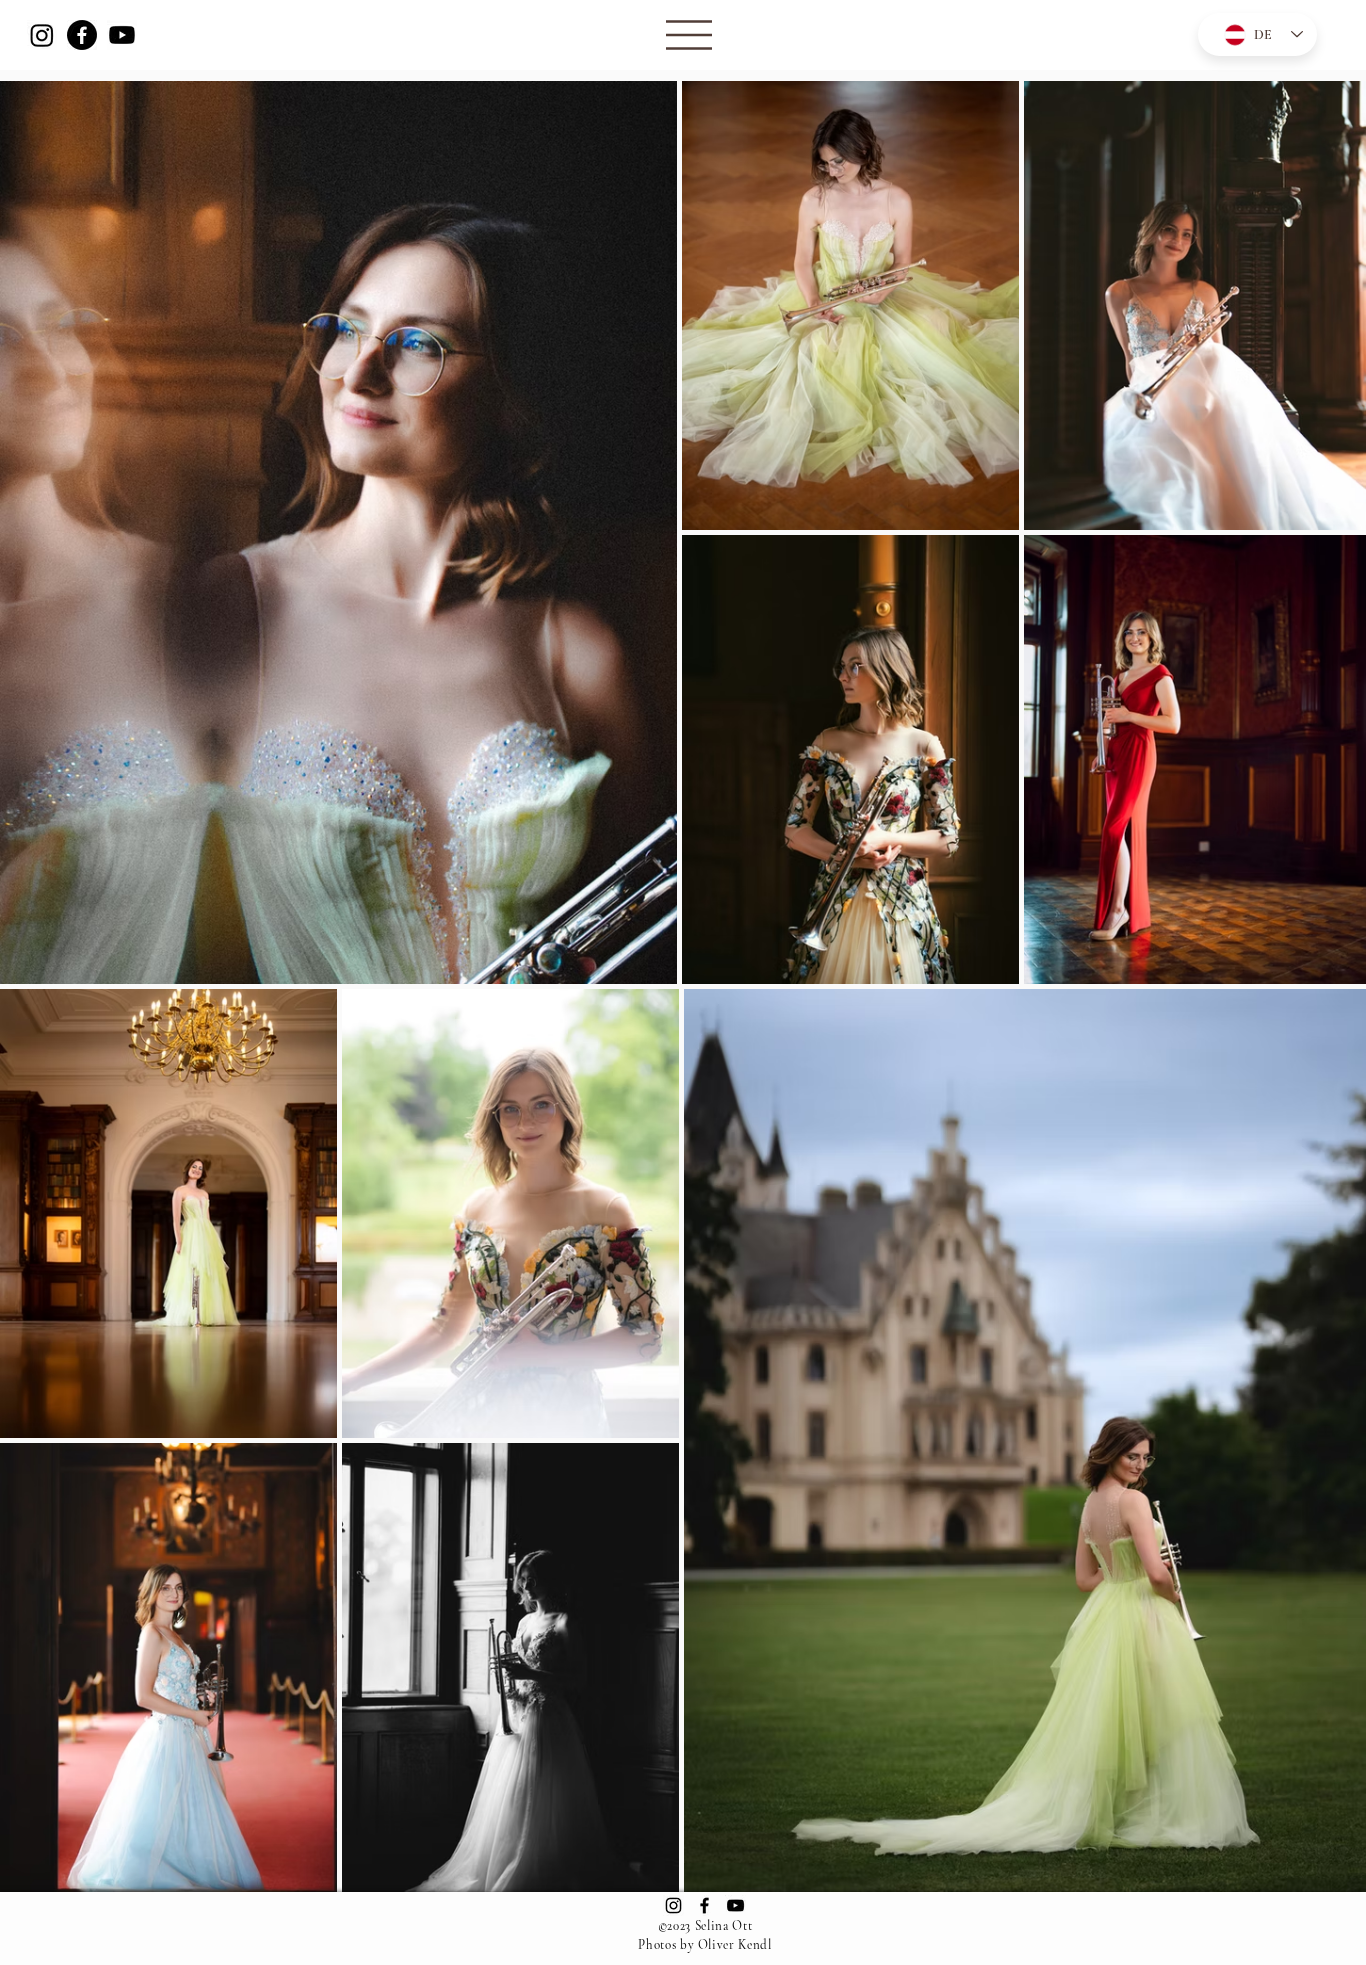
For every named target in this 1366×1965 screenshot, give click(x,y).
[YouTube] (735, 1905)
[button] (689, 35)
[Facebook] (82, 35)
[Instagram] (42, 35)
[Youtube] (122, 35)
